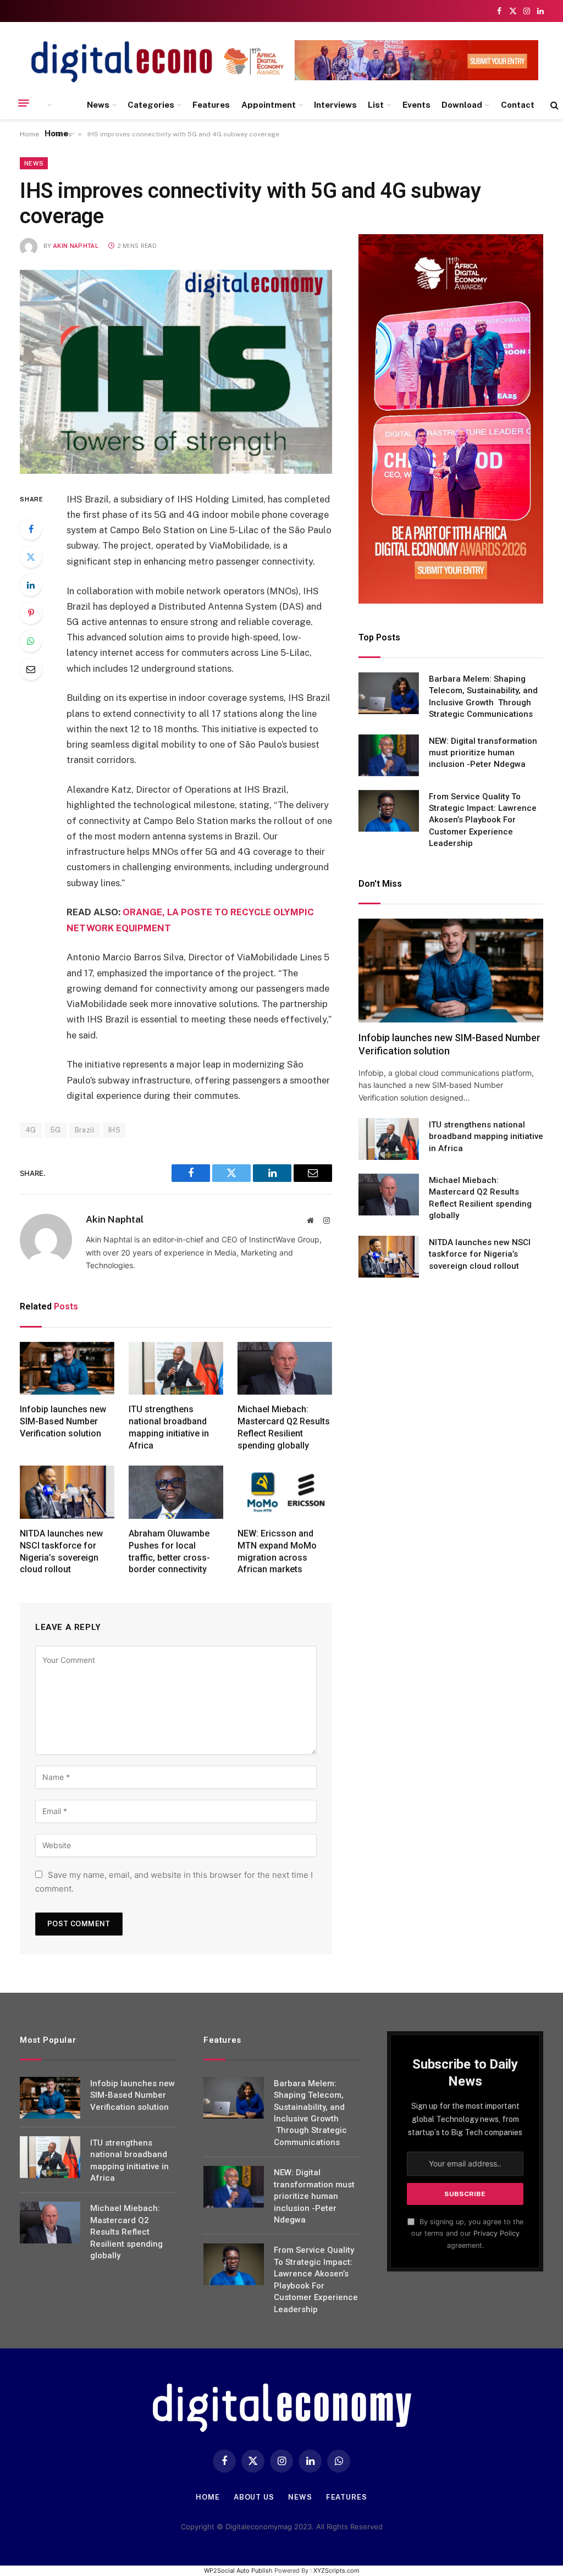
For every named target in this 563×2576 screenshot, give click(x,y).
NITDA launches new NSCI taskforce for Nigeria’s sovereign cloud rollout (61, 1551)
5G (56, 1130)
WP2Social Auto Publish (238, 2571)
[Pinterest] (31, 613)
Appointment (269, 105)
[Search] (553, 105)
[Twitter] (31, 557)
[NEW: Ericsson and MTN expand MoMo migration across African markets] (285, 1492)
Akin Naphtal (76, 246)
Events (416, 105)
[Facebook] (31, 529)
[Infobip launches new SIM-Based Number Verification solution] (67, 1369)
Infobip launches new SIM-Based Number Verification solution (63, 1421)
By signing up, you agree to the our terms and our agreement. (467, 2234)
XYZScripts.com (336, 2571)
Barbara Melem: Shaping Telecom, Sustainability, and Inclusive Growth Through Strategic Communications (483, 696)
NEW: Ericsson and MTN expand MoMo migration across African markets (277, 1551)
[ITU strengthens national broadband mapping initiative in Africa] (176, 1369)
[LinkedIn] (31, 585)
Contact (518, 105)
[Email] (31, 669)
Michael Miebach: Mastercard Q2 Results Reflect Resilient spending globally (284, 1427)
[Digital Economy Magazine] (141, 62)
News (98, 105)
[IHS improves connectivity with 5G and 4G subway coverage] (176, 372)
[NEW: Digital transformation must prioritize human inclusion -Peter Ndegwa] (389, 755)
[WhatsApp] (31, 641)
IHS (114, 1130)
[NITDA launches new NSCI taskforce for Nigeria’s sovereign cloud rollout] (67, 1492)
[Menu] (24, 103)
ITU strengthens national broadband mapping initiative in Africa (169, 1427)
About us (254, 2497)
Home (56, 133)
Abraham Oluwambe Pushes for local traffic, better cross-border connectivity (169, 1551)
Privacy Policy (496, 2233)
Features (211, 105)
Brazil (85, 1130)
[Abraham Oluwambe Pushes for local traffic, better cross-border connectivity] (176, 1492)
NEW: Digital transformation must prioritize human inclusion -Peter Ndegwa (483, 753)
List (376, 105)
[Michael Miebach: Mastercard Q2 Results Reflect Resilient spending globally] (285, 1369)
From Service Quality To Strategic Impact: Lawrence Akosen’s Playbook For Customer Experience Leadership (483, 820)
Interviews (335, 105)
